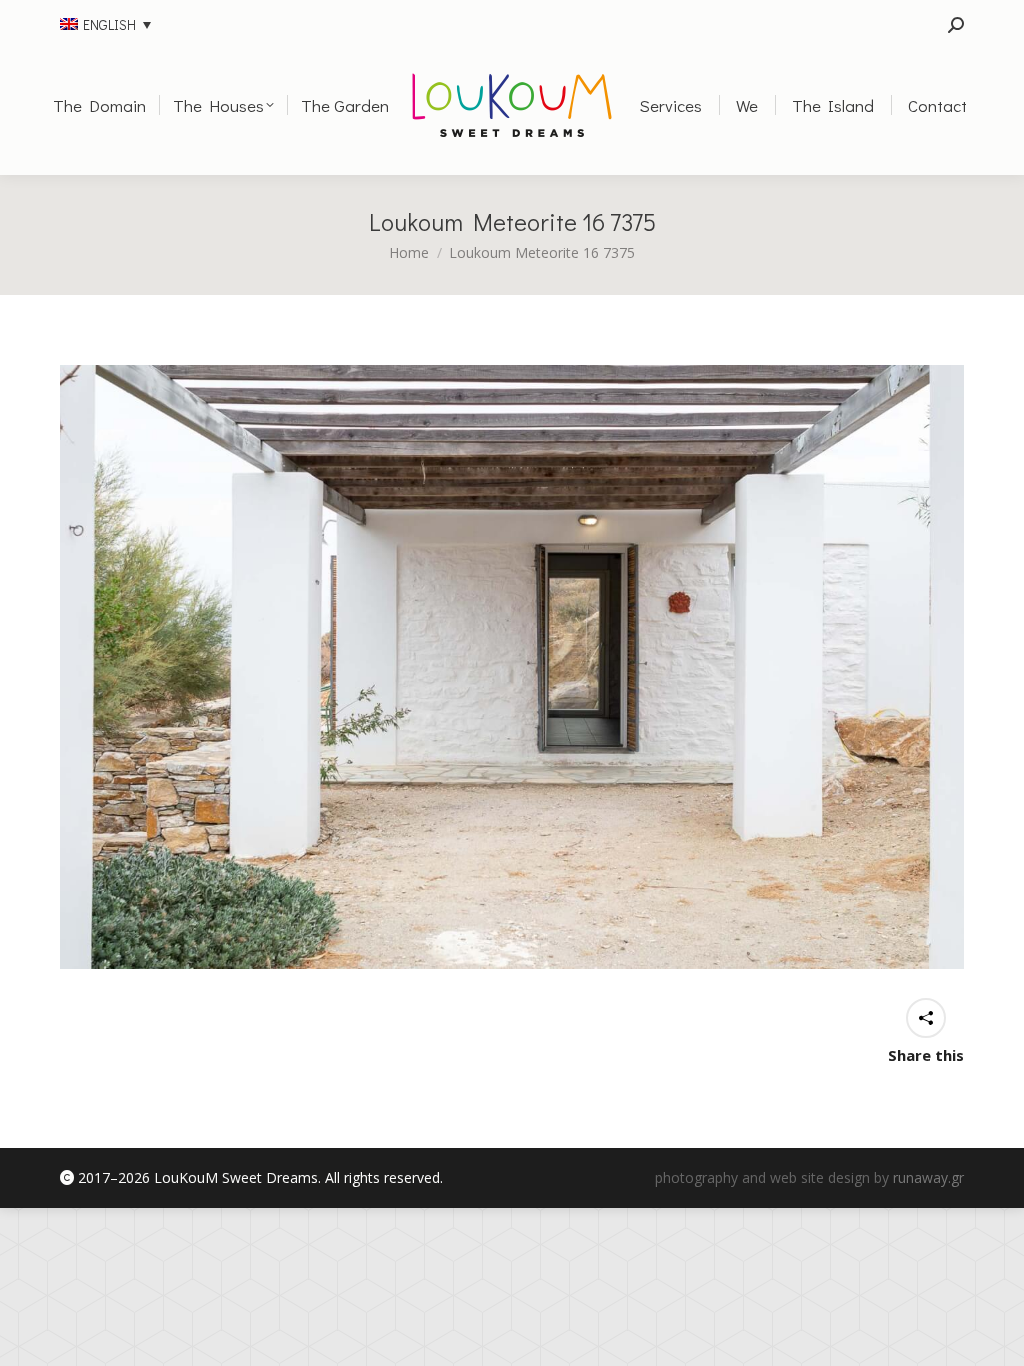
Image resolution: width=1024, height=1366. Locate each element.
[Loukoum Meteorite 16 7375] (512, 667)
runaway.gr (928, 1177)
